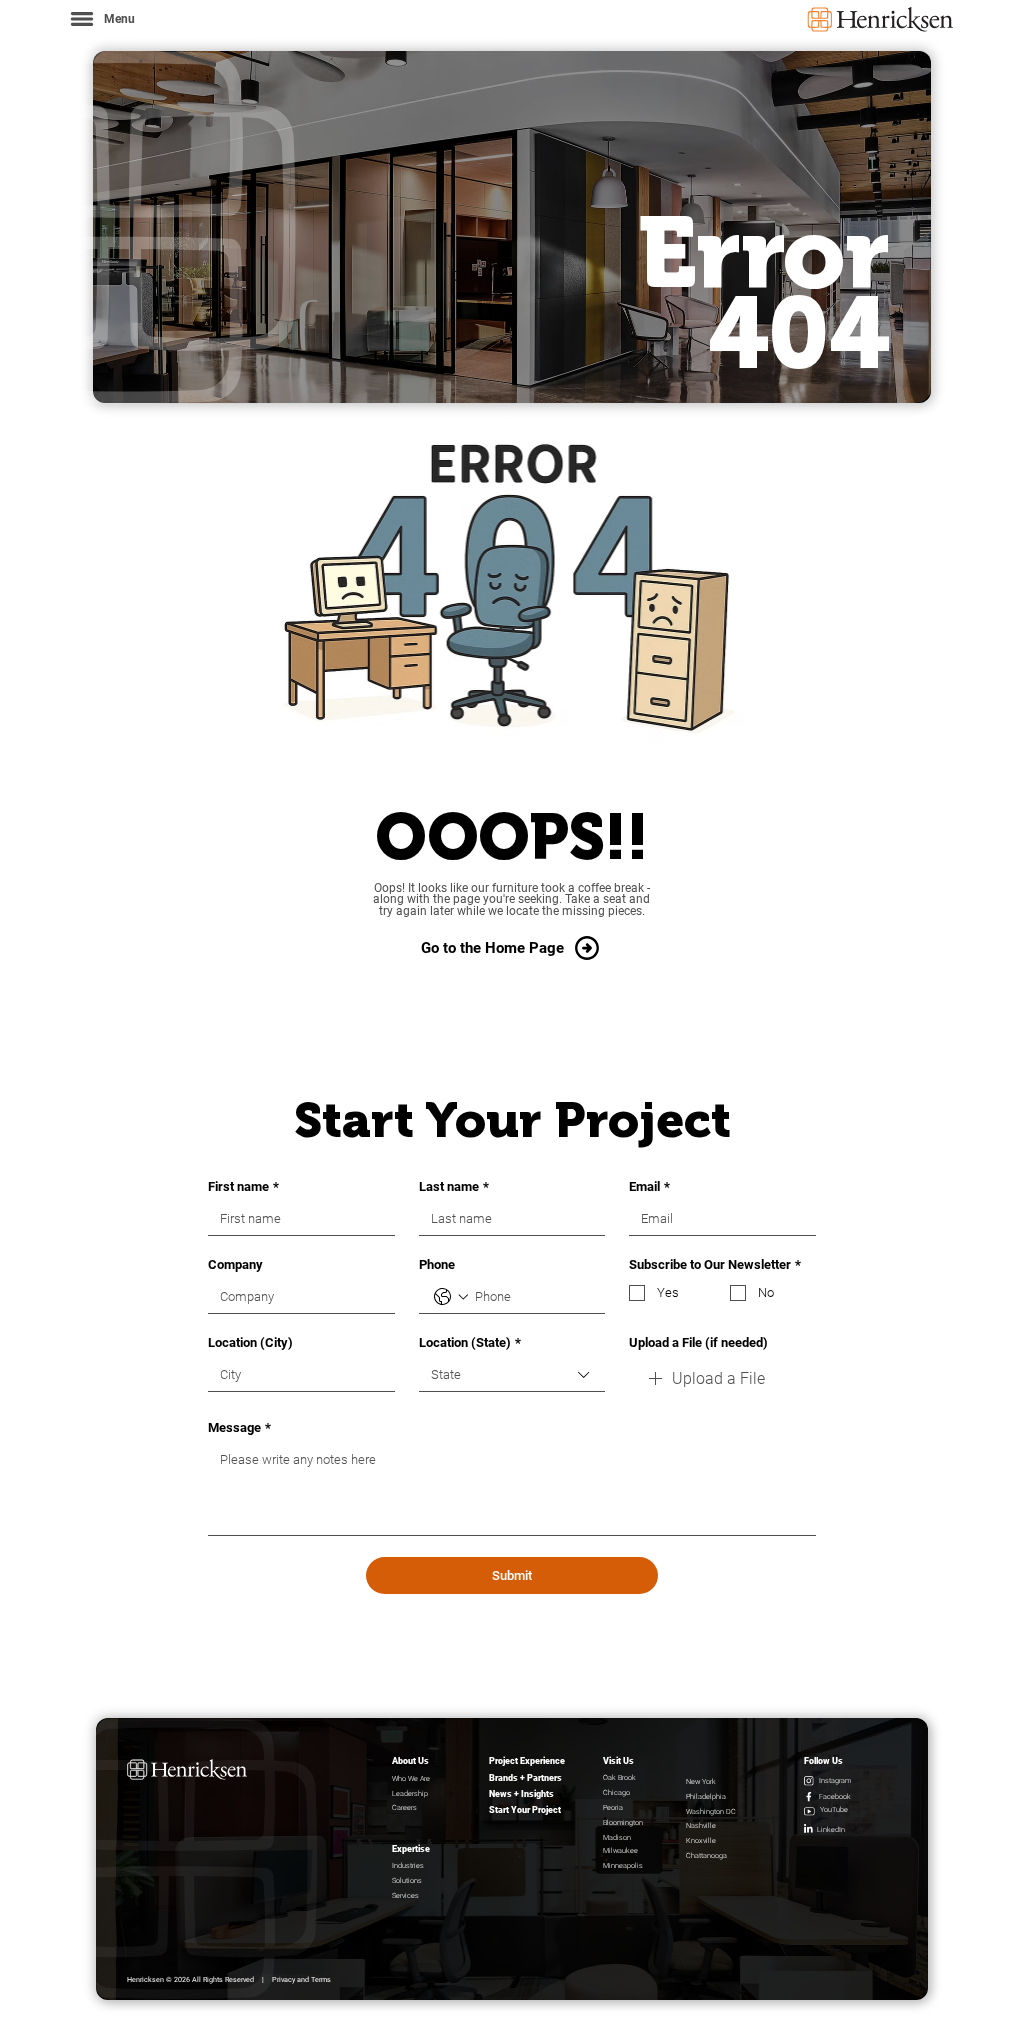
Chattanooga (706, 1855)
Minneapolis (623, 1865)
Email (649, 1186)
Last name (454, 1186)
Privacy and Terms (301, 1979)
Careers (404, 1807)
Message (239, 1427)
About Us (410, 1761)
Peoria (613, 1807)
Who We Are (411, 1778)
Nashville (701, 1825)
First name (243, 1186)
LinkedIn (831, 1829)
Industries (408, 1865)
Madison (617, 1837)
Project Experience (527, 1761)
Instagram (835, 1780)
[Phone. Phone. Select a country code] (451, 1297)
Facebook (835, 1796)
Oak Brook (619, 1777)
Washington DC (711, 1811)
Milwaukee (620, 1850)
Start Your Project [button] (525, 1810)
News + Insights (521, 1794)
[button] (101, 18)
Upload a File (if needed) (698, 1342)
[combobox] (512, 1375)
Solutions (407, 1880)
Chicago (616, 1792)
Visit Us (618, 1761)
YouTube (834, 1809)
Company (235, 1264)
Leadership (410, 1793)
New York (701, 1781)
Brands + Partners (525, 1778)
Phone (437, 1264)
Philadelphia (706, 1796)
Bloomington (623, 1822)
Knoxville (701, 1840)
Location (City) (250, 1342)
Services (405, 1895)
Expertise (411, 1849)
